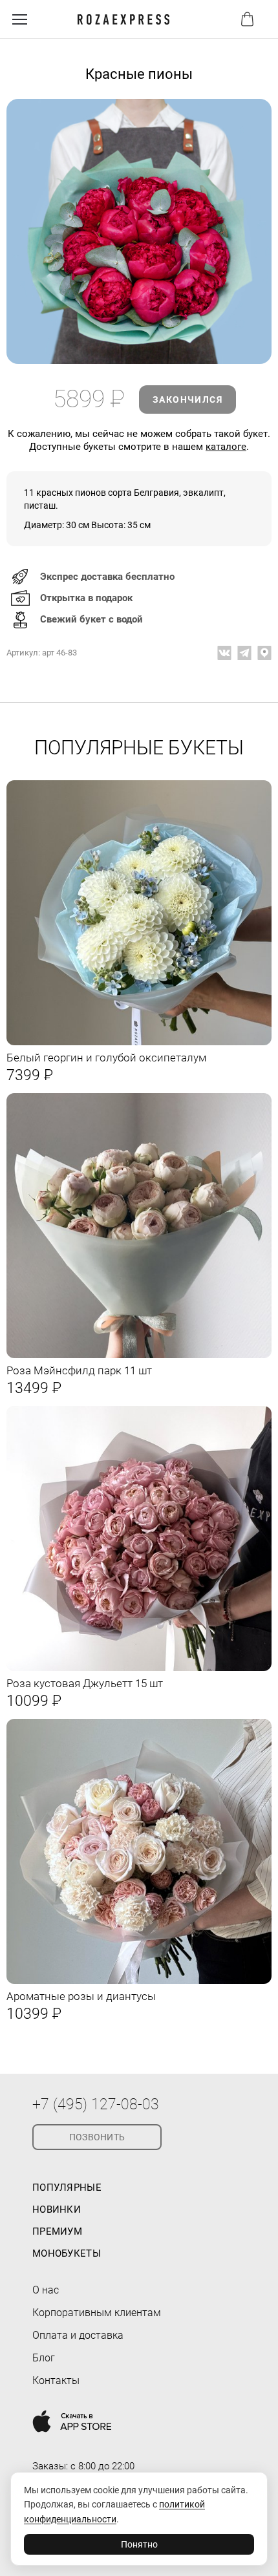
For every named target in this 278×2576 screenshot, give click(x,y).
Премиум (57, 2231)
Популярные (67, 2187)
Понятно (139, 2544)
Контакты (56, 2380)
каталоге (226, 447)
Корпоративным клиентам (97, 2313)
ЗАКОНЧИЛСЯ (187, 399)
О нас (46, 2290)
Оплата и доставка (78, 2335)
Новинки (57, 2209)
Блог (44, 2358)
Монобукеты (67, 2253)
